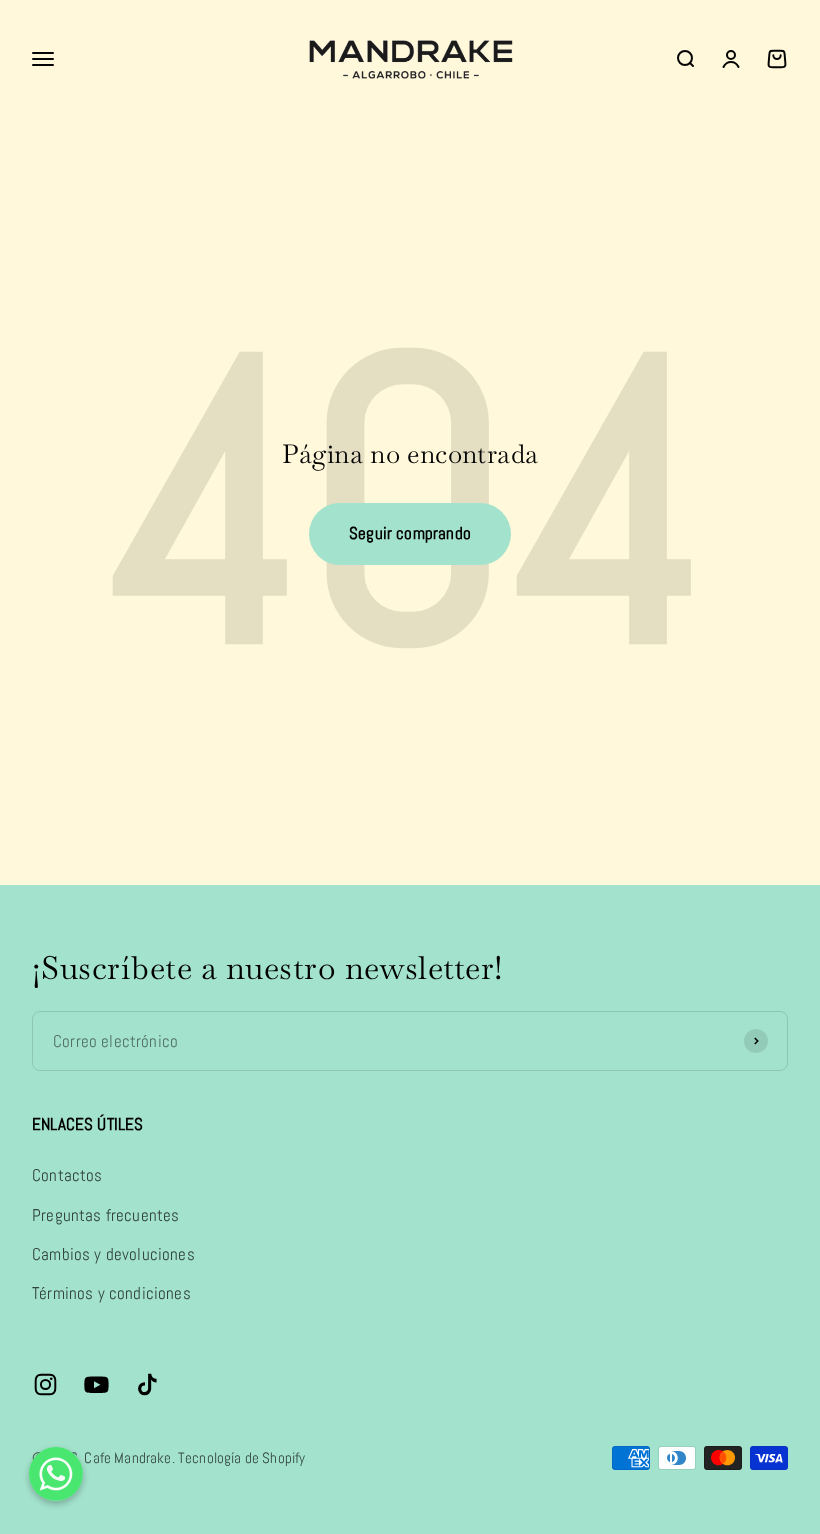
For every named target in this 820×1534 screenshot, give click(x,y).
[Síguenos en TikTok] (147, 1384)
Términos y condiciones (111, 1293)
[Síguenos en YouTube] (96, 1384)
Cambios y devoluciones (113, 1254)
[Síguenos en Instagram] (45, 1384)
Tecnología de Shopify (242, 1457)
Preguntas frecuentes (105, 1215)
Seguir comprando (410, 533)
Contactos (67, 1175)
